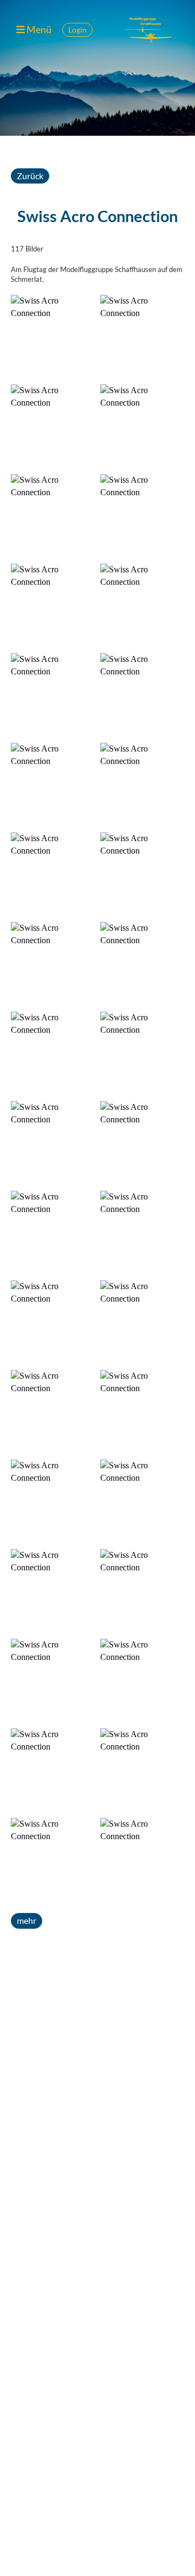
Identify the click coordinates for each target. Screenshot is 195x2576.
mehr (27, 1920)
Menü (38, 29)
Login (77, 30)
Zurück (30, 176)
